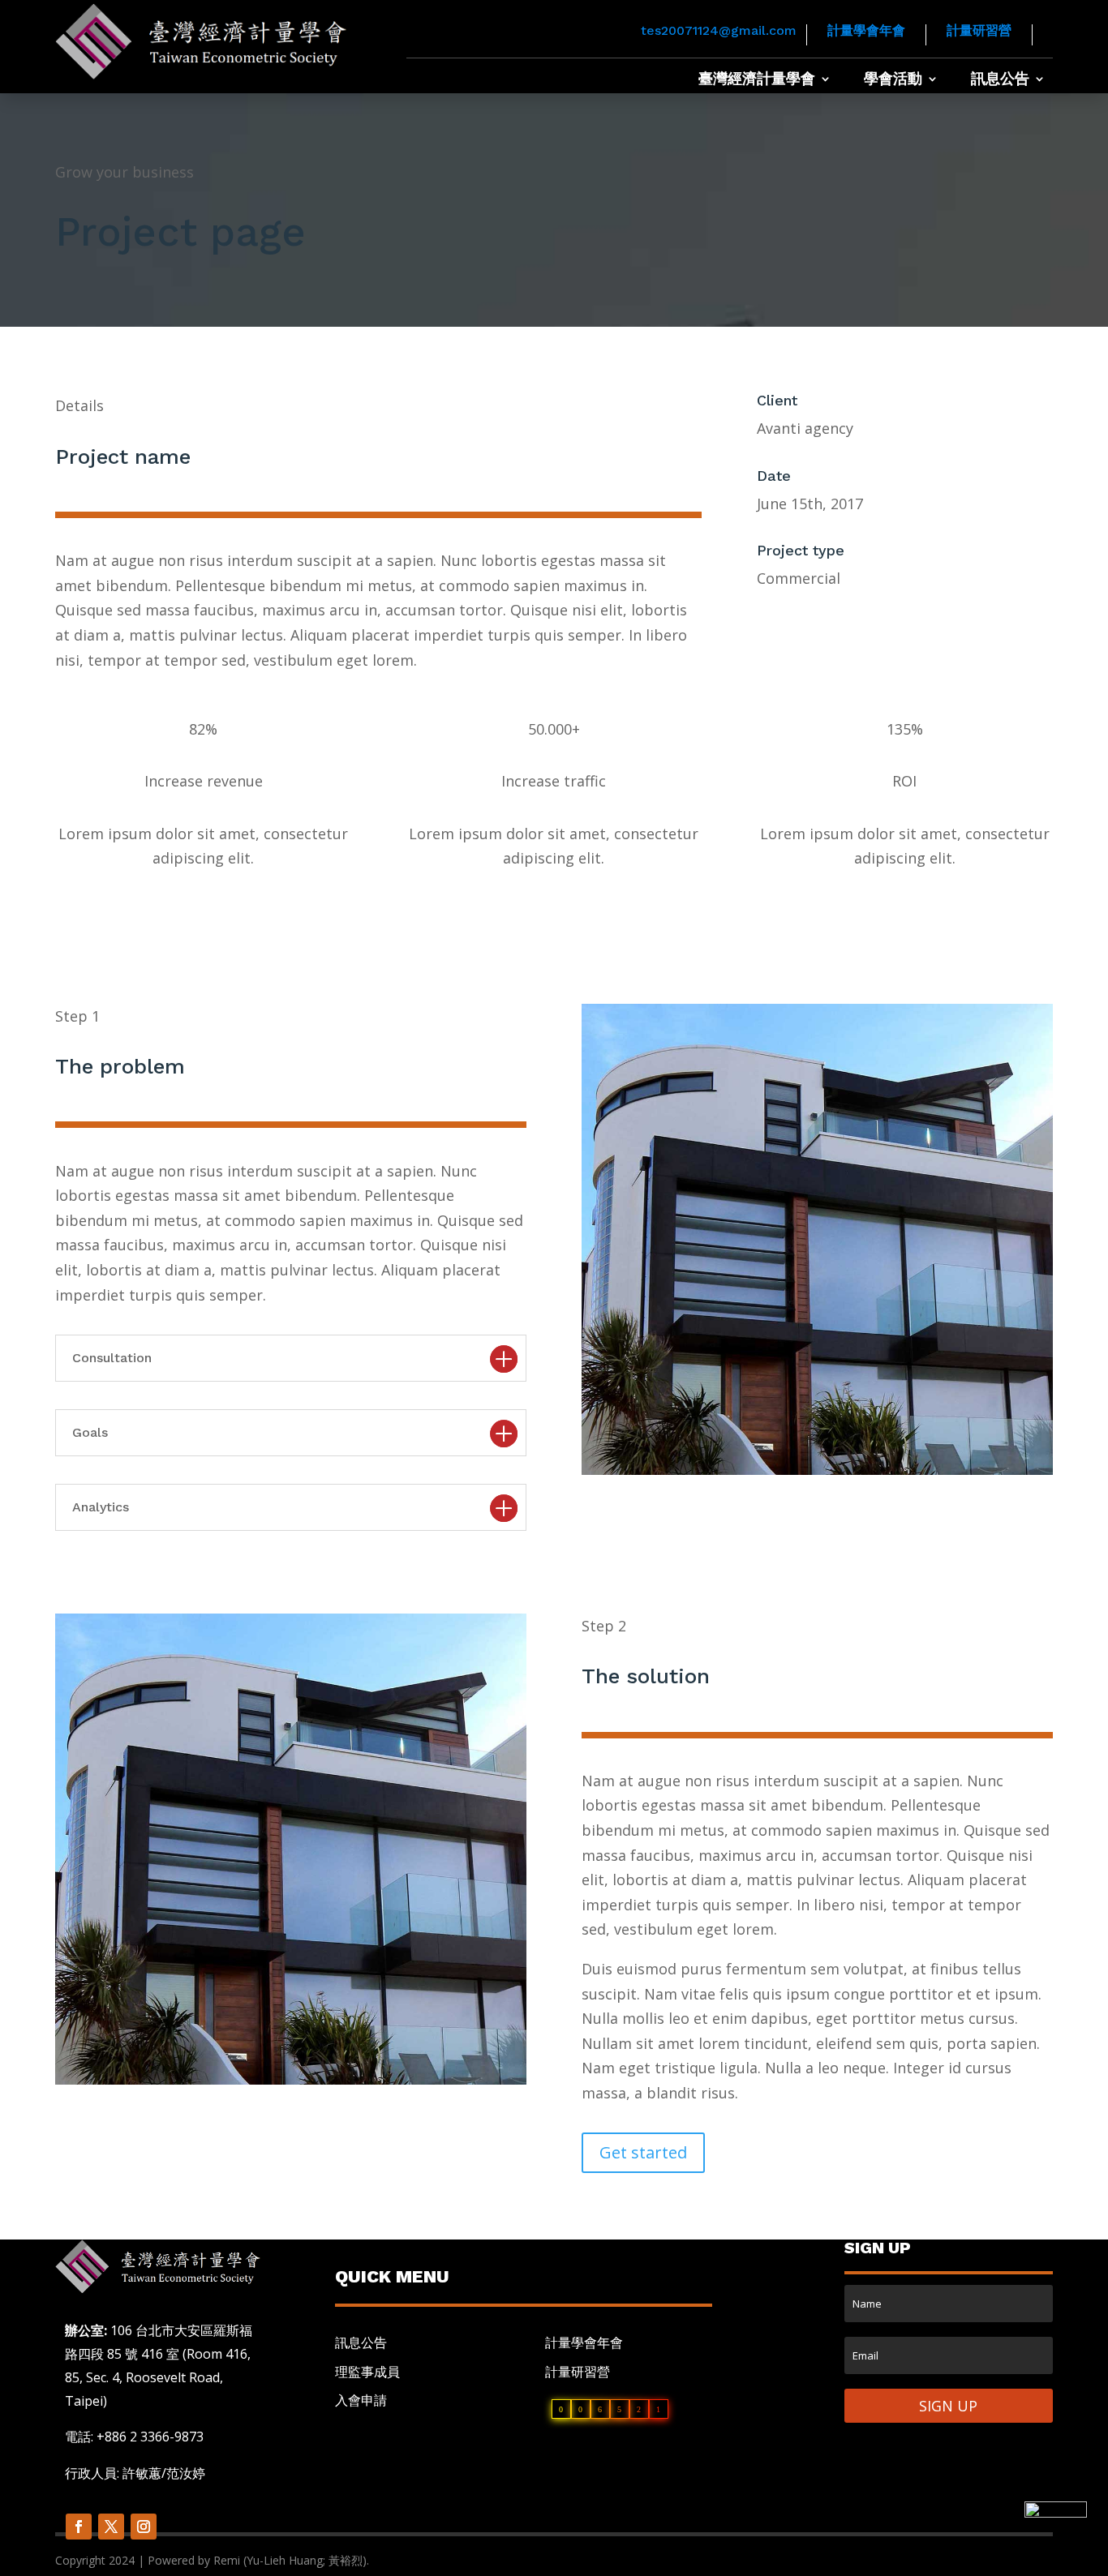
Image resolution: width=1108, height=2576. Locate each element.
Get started (643, 2152)
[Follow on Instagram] (144, 2527)
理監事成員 (367, 2372)
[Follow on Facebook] (79, 2527)
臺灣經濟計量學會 (757, 80)
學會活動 (893, 80)
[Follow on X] (111, 2527)
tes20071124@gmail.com (719, 30)
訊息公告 (1000, 80)
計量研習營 (979, 30)
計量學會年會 (866, 30)
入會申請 (361, 2400)
